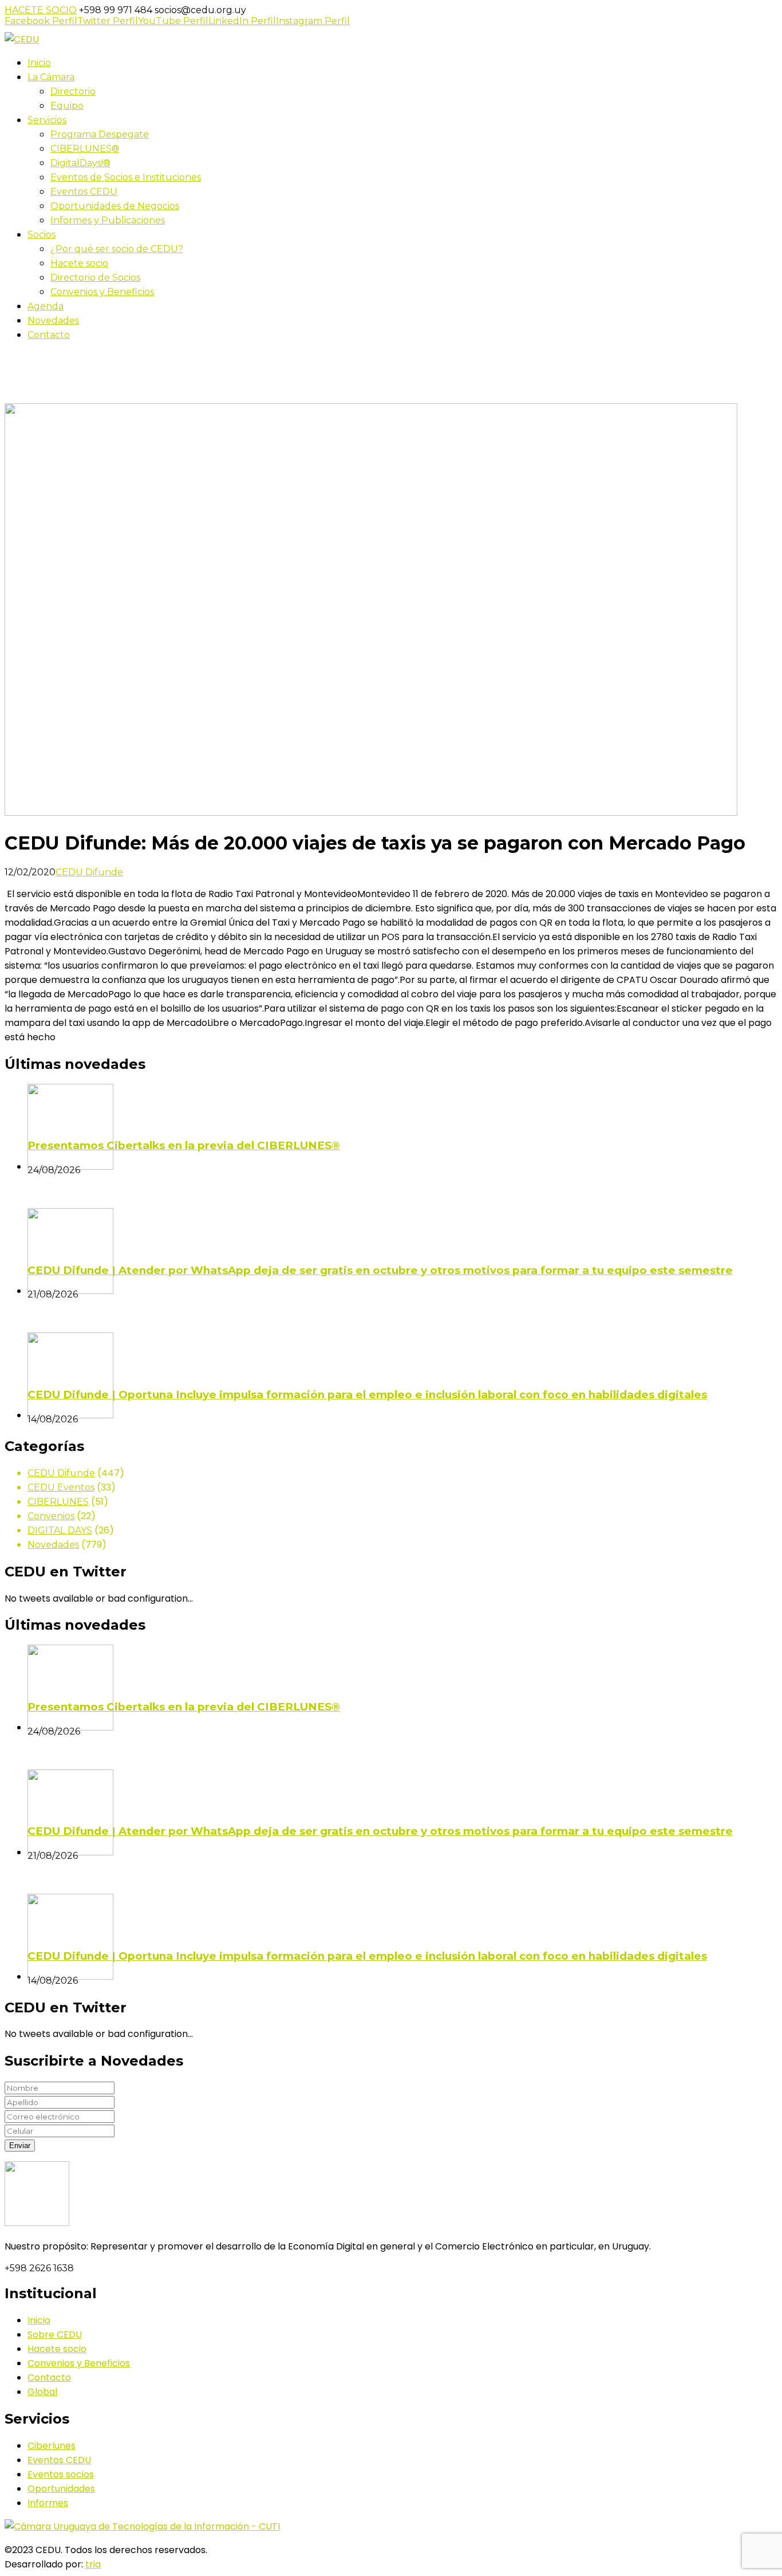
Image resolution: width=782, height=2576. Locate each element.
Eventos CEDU (59, 2460)
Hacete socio (57, 2349)
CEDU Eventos (61, 1487)
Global (42, 2392)
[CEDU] (22, 39)
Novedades (53, 1545)
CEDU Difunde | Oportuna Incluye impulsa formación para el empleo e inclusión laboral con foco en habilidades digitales (367, 1395)
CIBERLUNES (58, 1502)
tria (93, 2564)
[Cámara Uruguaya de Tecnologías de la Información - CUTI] (142, 2526)
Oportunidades (61, 2489)
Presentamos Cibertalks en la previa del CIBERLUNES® (184, 1145)
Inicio (16, 396)
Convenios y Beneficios (79, 2363)
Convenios (51, 1516)
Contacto (49, 2378)
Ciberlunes (52, 2446)
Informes (48, 2503)
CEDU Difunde (89, 872)
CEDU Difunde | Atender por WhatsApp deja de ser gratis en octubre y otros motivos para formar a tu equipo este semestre (380, 1270)
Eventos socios (61, 2474)
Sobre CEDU (55, 2335)
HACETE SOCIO (41, 10)
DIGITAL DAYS (60, 1530)
